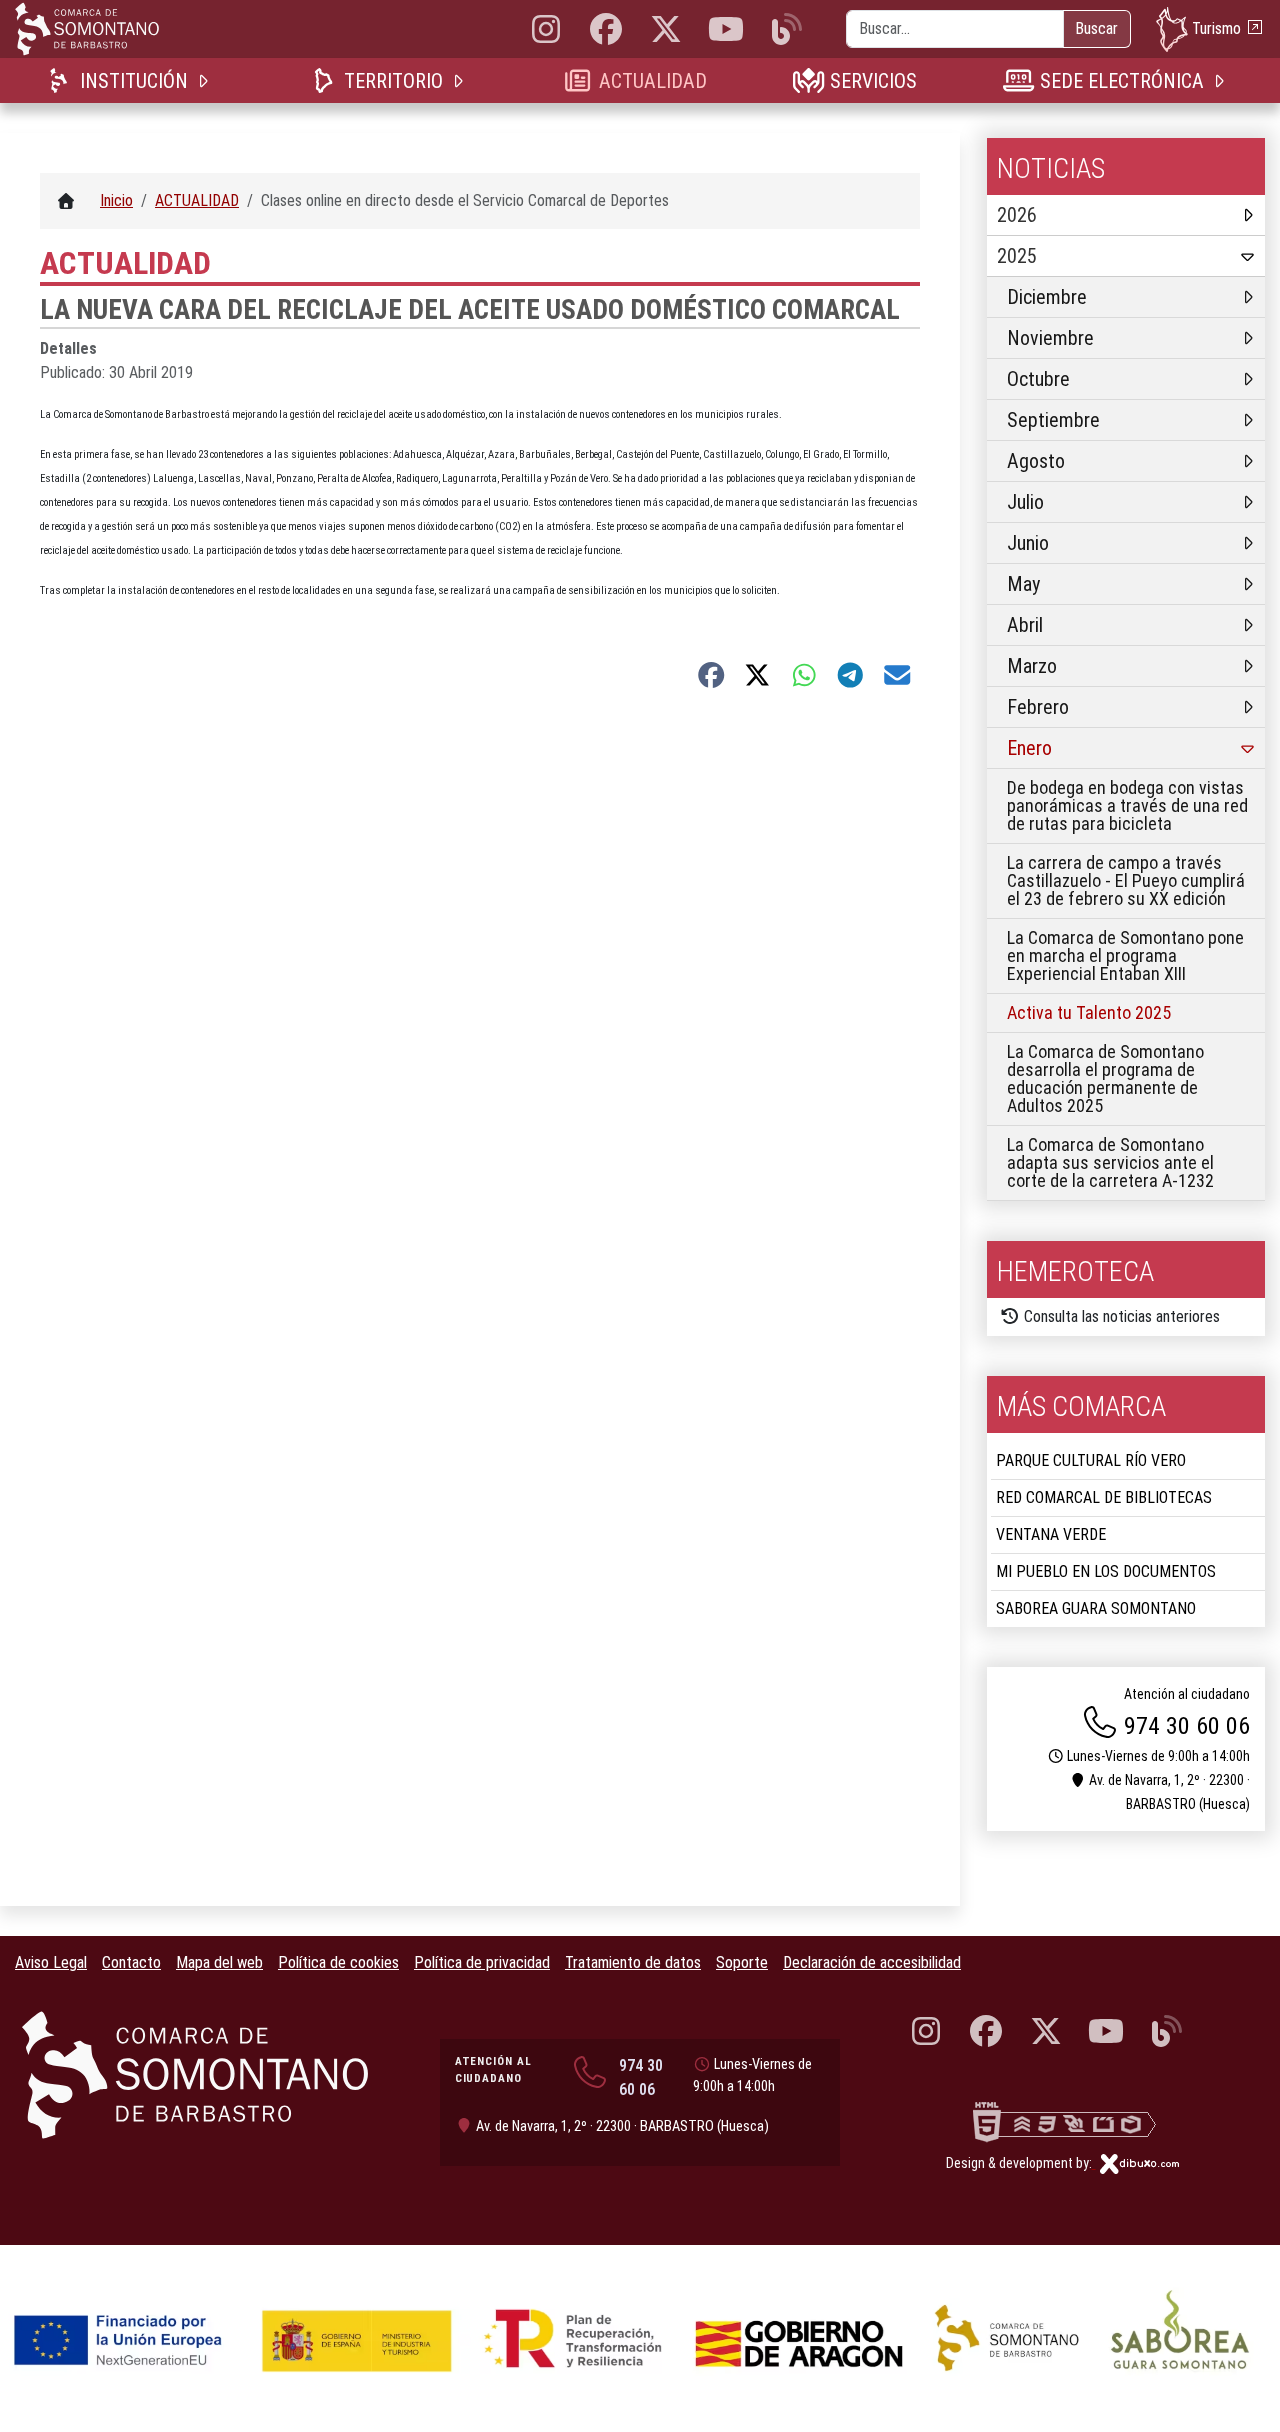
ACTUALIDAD (652, 81)
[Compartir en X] (757, 675)
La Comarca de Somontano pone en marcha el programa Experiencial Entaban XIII (1125, 955)
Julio (1025, 502)
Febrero (1038, 707)
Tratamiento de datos (633, 1962)
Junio (1028, 543)
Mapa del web (219, 1962)
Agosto (1036, 461)
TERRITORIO (393, 81)
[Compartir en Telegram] (850, 675)
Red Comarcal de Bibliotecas (1104, 1497)
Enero (1029, 748)
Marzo (1032, 666)
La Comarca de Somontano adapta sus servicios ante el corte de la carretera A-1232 (1110, 1162)
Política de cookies (338, 1962)
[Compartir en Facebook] (711, 675)
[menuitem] (131, 80)
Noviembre (1050, 338)
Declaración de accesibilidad (872, 1962)
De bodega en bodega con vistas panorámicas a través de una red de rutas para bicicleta (1127, 805)
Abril (1025, 625)
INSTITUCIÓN (133, 81)
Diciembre (1047, 297)
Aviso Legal (51, 1962)
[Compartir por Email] (897, 675)
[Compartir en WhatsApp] (804, 675)
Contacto (131, 1962)
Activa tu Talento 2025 (1089, 1012)
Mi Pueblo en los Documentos (1106, 1571)
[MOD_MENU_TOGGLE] (204, 80)
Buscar (1096, 28)
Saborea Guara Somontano (1096, 1608)
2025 (1017, 256)
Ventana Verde (1051, 1534)
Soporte (742, 1962)
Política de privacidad (482, 1962)
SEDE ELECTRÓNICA (1121, 81)
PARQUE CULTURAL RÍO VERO (1091, 1460)
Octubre (1038, 379)
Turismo (1216, 27)
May (1023, 584)
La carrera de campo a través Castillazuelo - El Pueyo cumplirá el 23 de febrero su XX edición (1126, 880)
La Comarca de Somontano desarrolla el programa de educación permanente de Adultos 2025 (1105, 1078)
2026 (1017, 215)
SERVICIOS (873, 81)
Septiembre (1053, 420)
